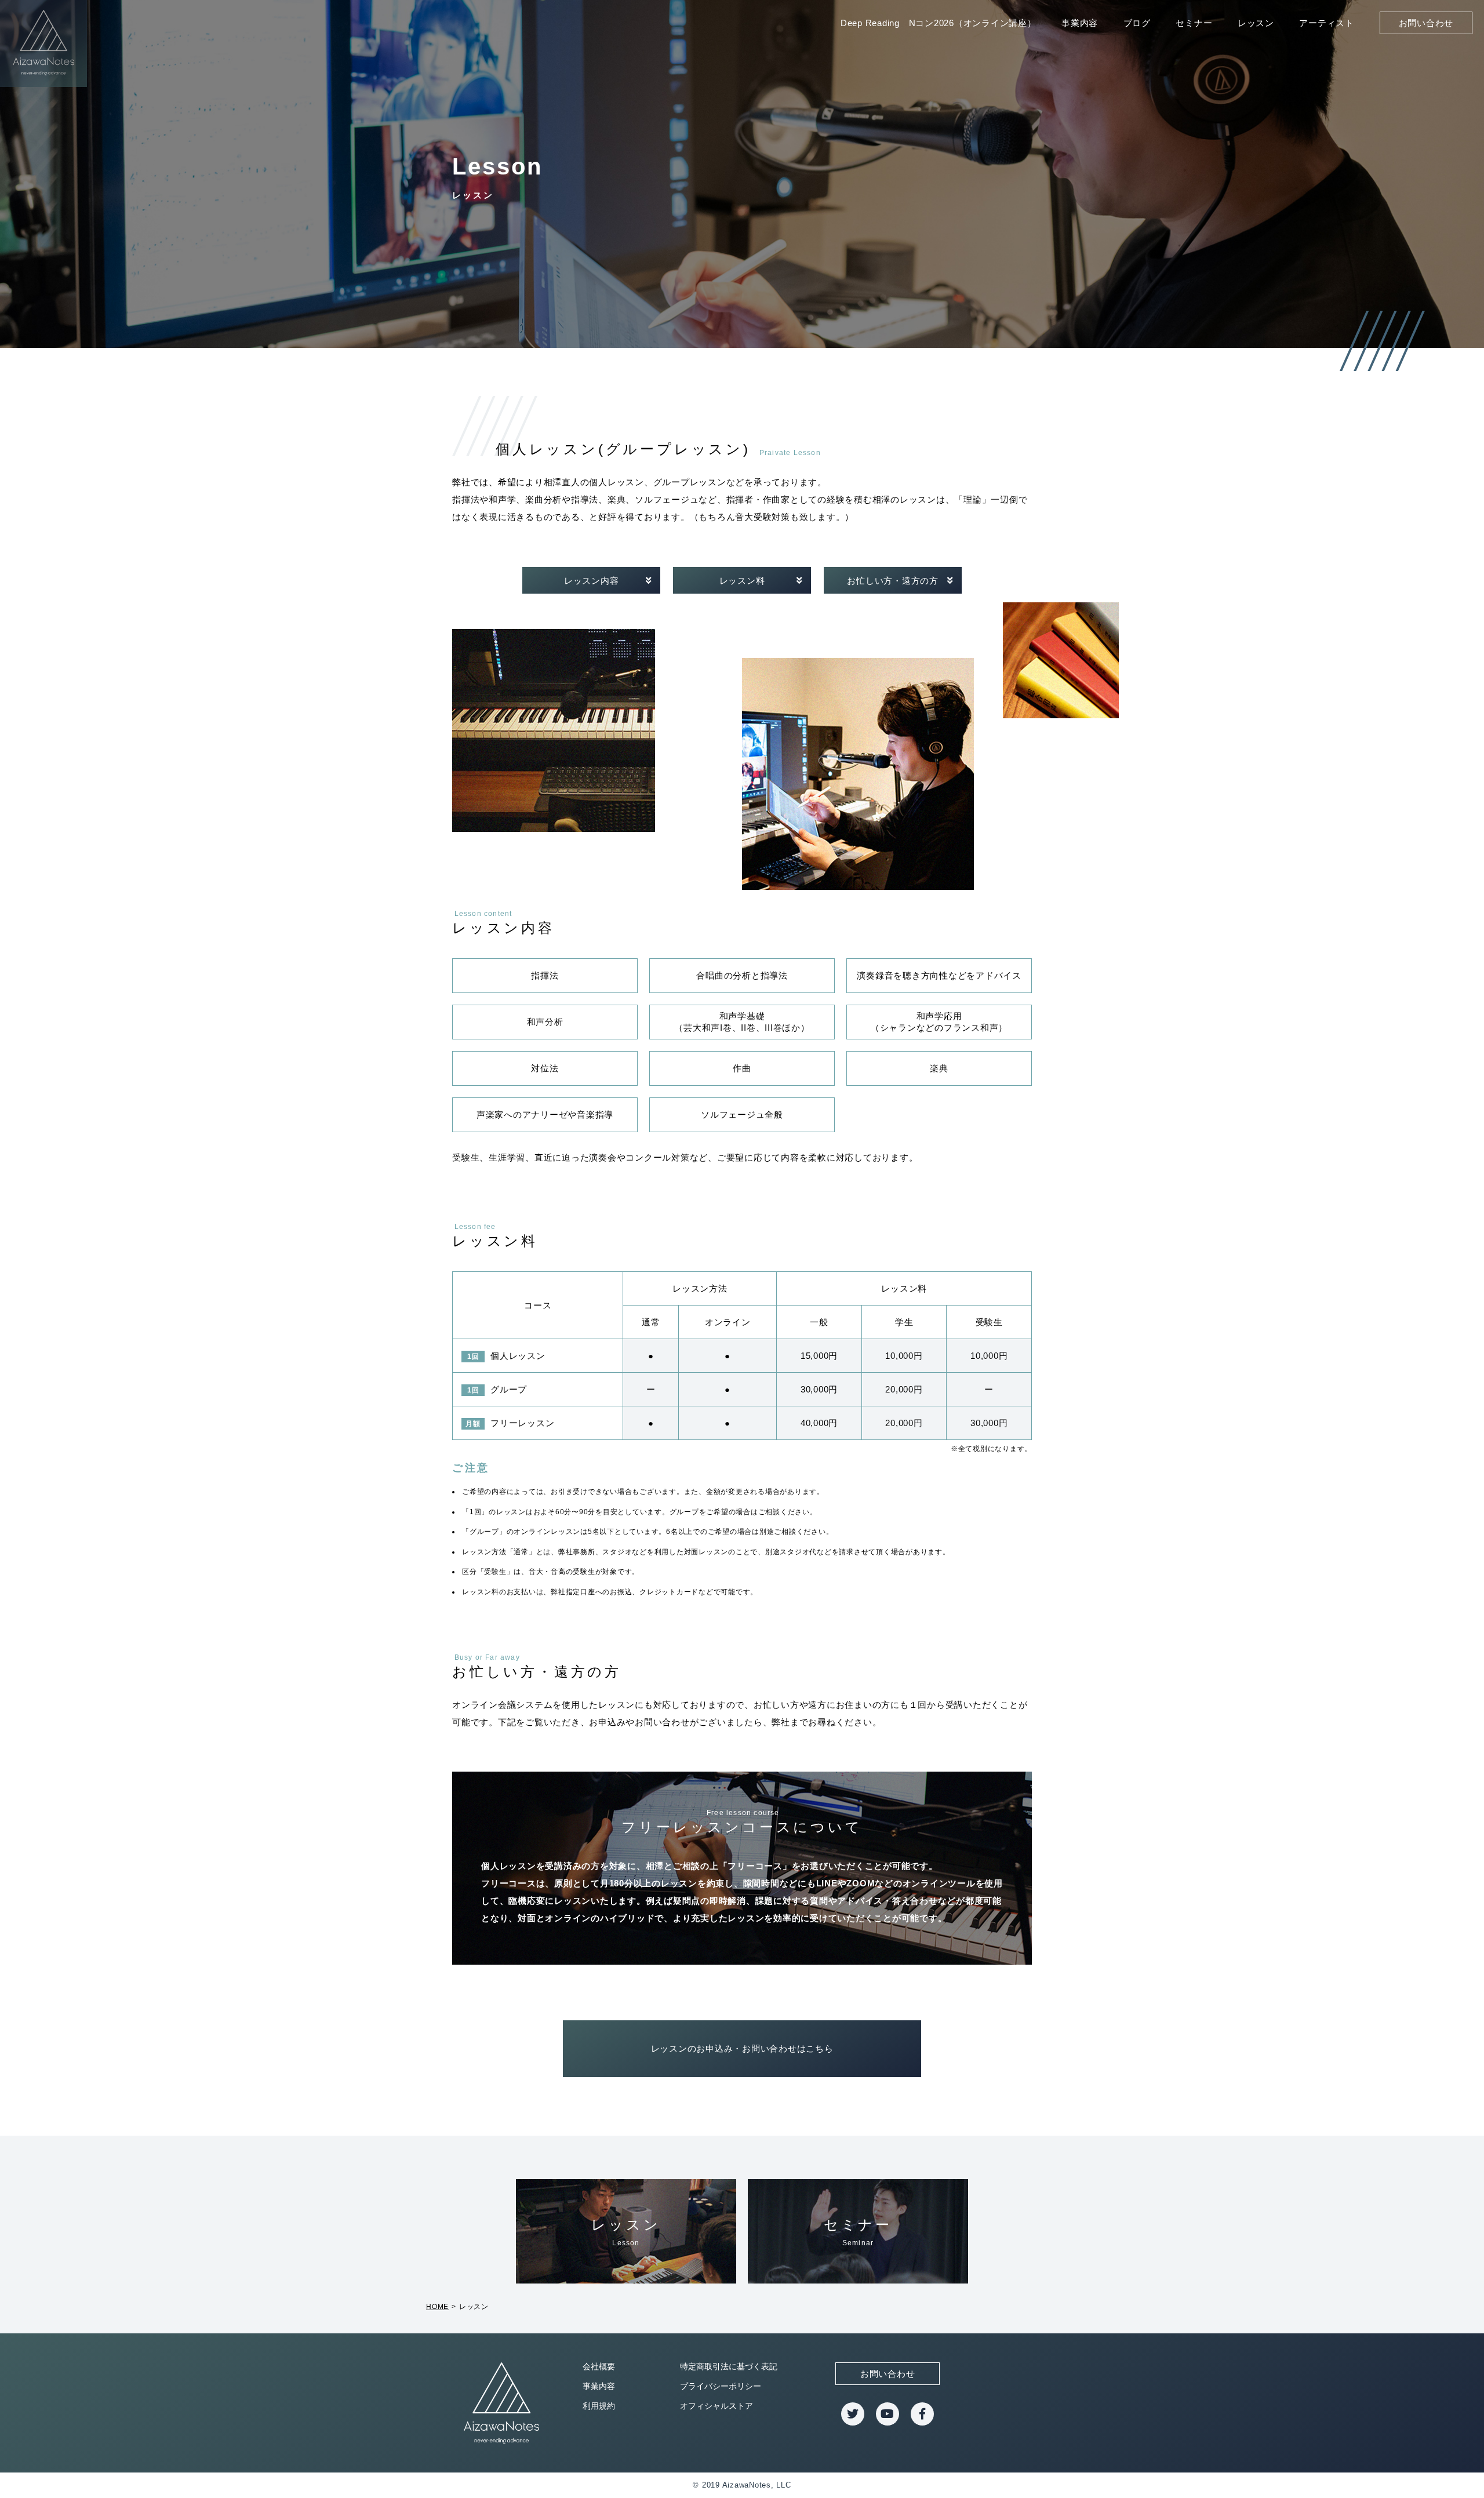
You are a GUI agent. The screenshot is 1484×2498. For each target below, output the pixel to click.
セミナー (1194, 23)
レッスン (1256, 23)
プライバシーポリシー (721, 2386)
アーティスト (1327, 23)
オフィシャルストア (716, 2406)
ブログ (1137, 23)
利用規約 (599, 2406)
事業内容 (1080, 23)
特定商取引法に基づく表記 (729, 2366)
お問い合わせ (1426, 23)
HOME (437, 2307)
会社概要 (599, 2366)
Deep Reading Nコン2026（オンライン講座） (939, 23)
